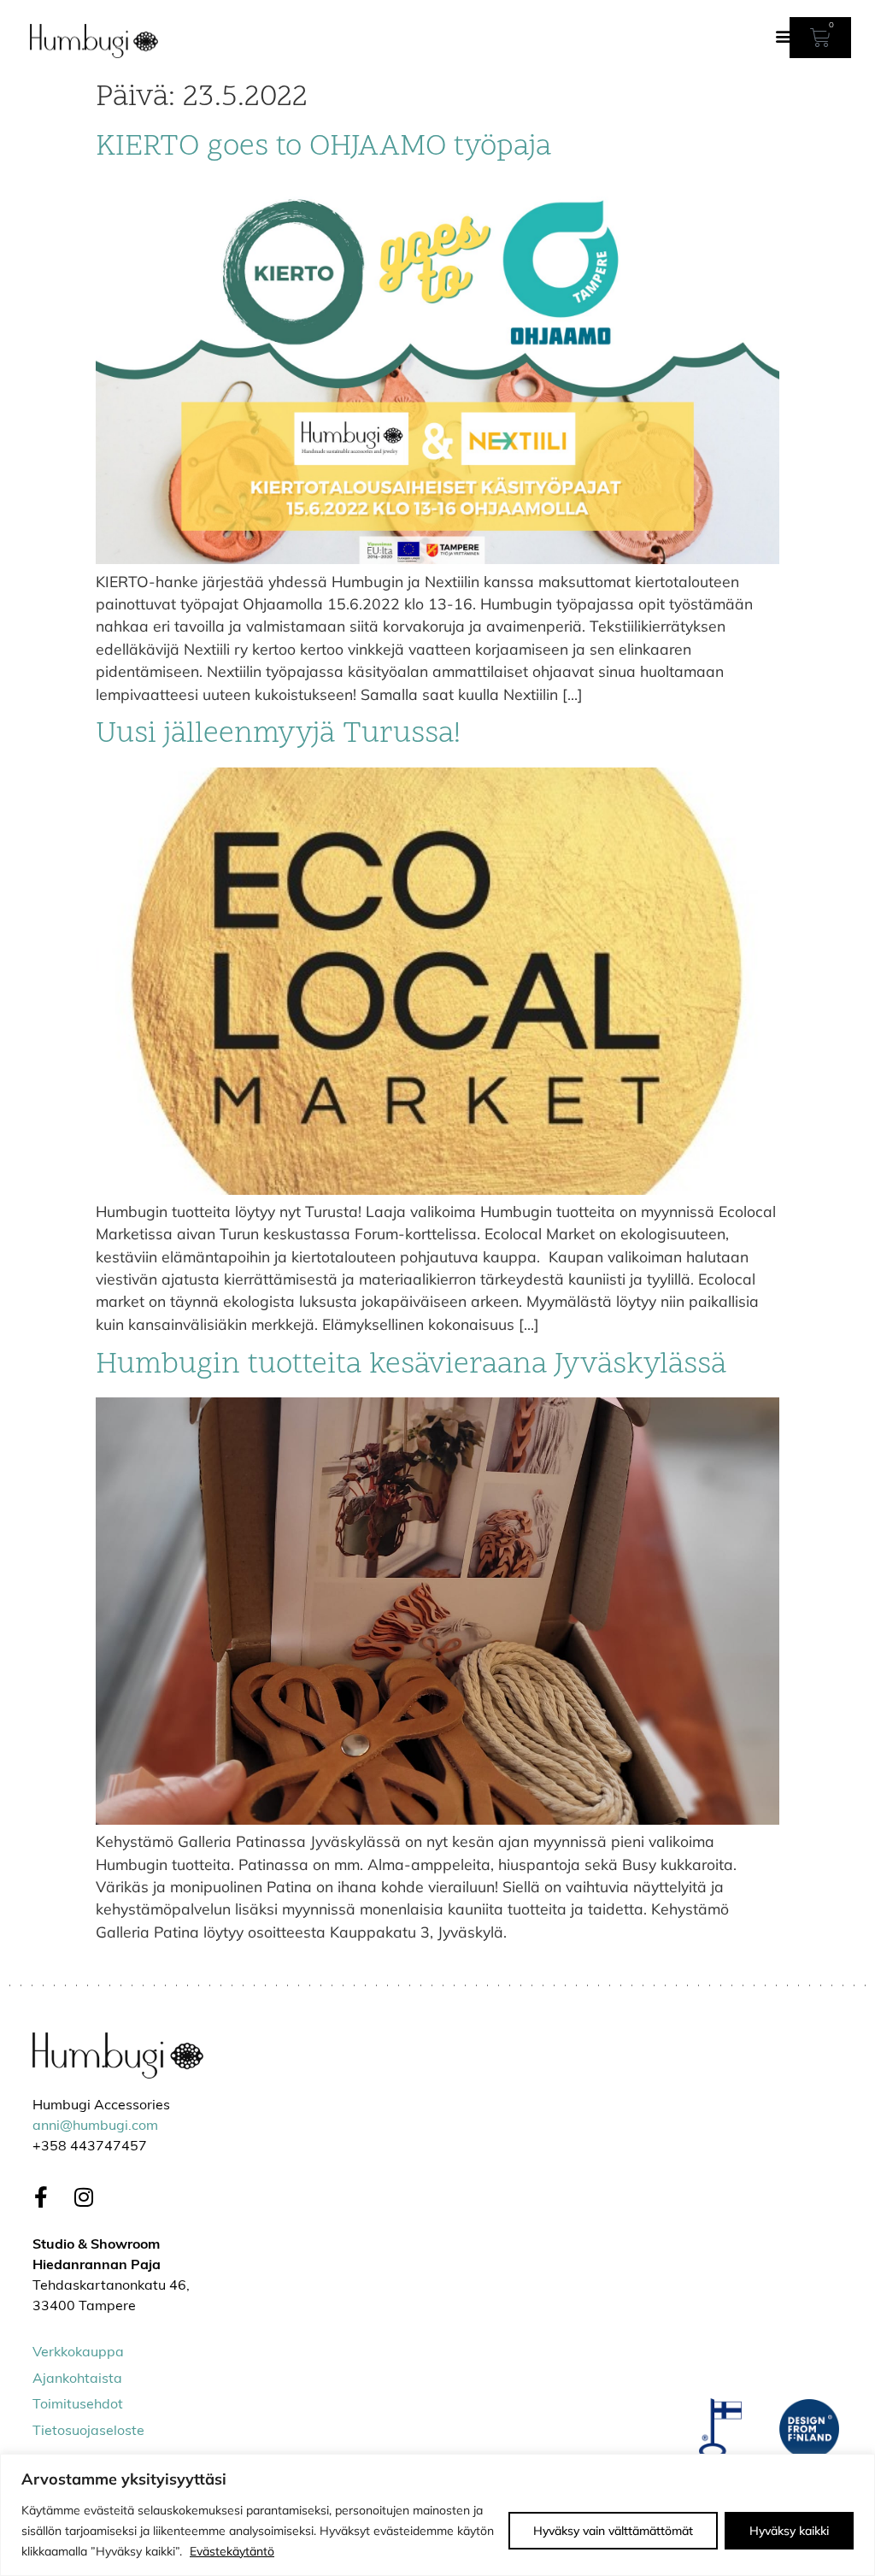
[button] (784, 35)
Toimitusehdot (78, 2405)
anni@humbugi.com (95, 2126)
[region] (437, 2515)
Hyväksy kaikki (789, 2531)
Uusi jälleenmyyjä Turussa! (278, 735)
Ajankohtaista (77, 2379)
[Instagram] (84, 2197)
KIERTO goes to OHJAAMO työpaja (323, 147)
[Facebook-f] (41, 2197)
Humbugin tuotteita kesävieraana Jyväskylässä (411, 1365)
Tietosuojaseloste (88, 2432)
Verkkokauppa (78, 2353)
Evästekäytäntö (232, 2551)
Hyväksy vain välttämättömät (613, 2531)
